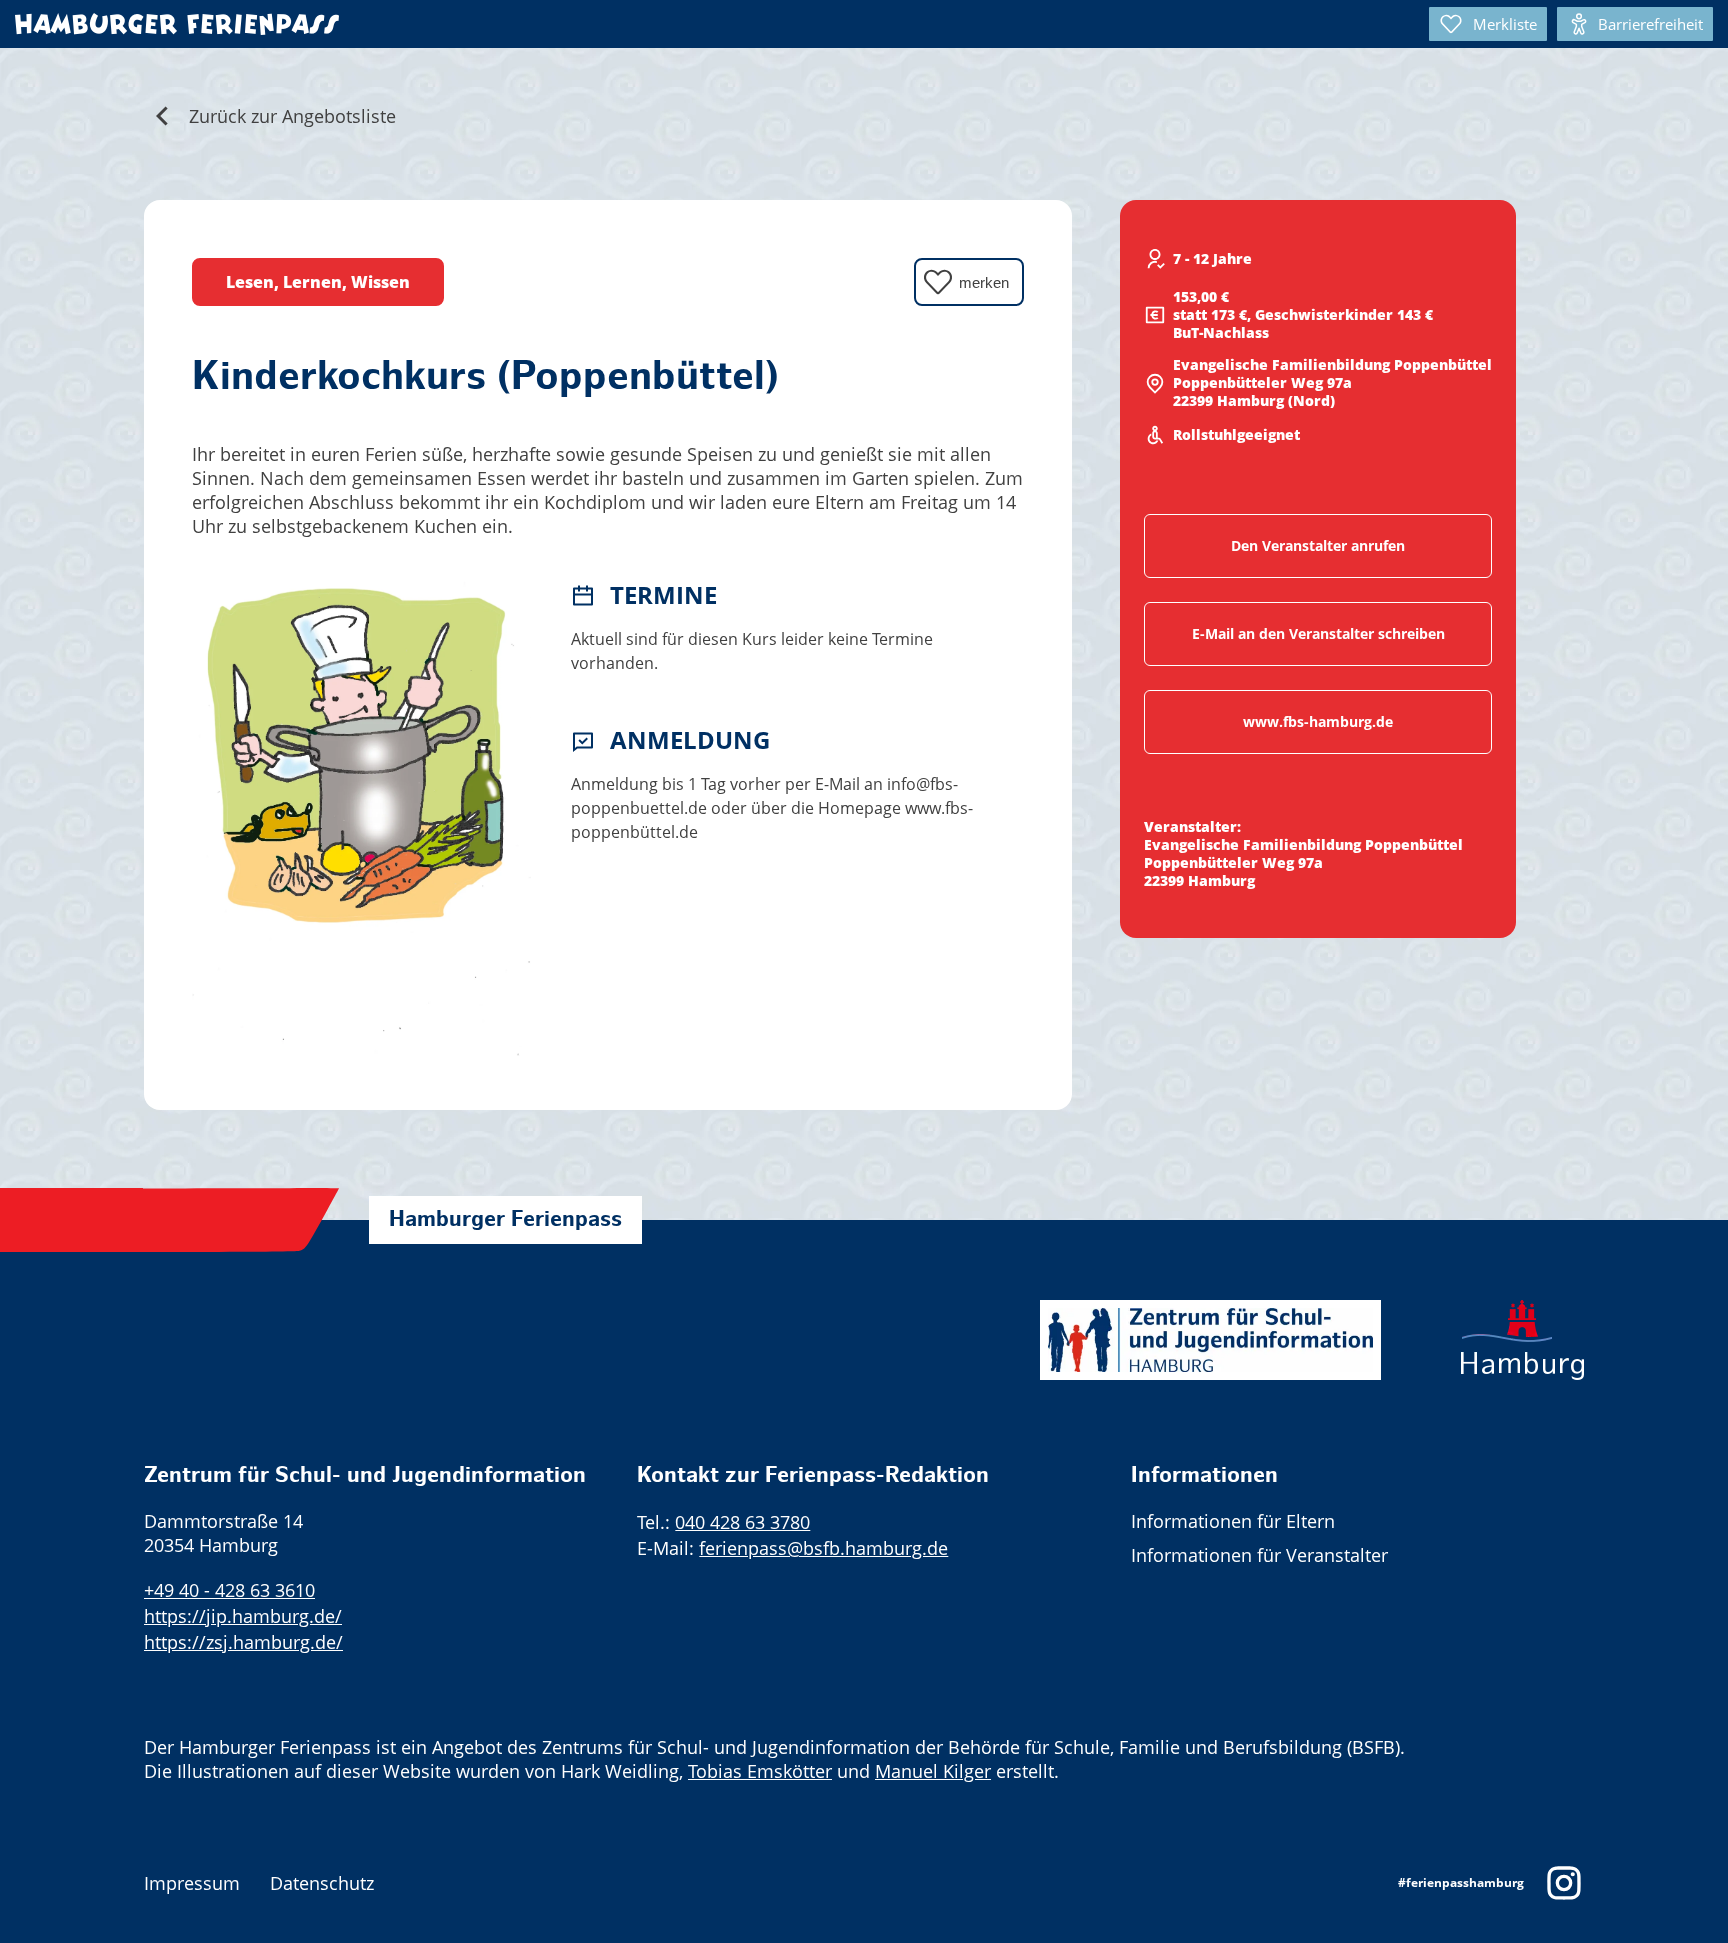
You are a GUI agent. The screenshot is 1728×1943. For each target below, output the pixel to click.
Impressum (192, 1883)
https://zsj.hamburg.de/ (243, 1642)
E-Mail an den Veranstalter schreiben (1318, 633)
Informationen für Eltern (1233, 1521)
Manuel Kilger (933, 1771)
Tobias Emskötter (760, 1771)
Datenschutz (322, 1883)
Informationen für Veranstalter (1259, 1555)
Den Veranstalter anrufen (1318, 545)
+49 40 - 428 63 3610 (229, 1590)
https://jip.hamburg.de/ (243, 1616)
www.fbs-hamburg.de (1318, 721)
